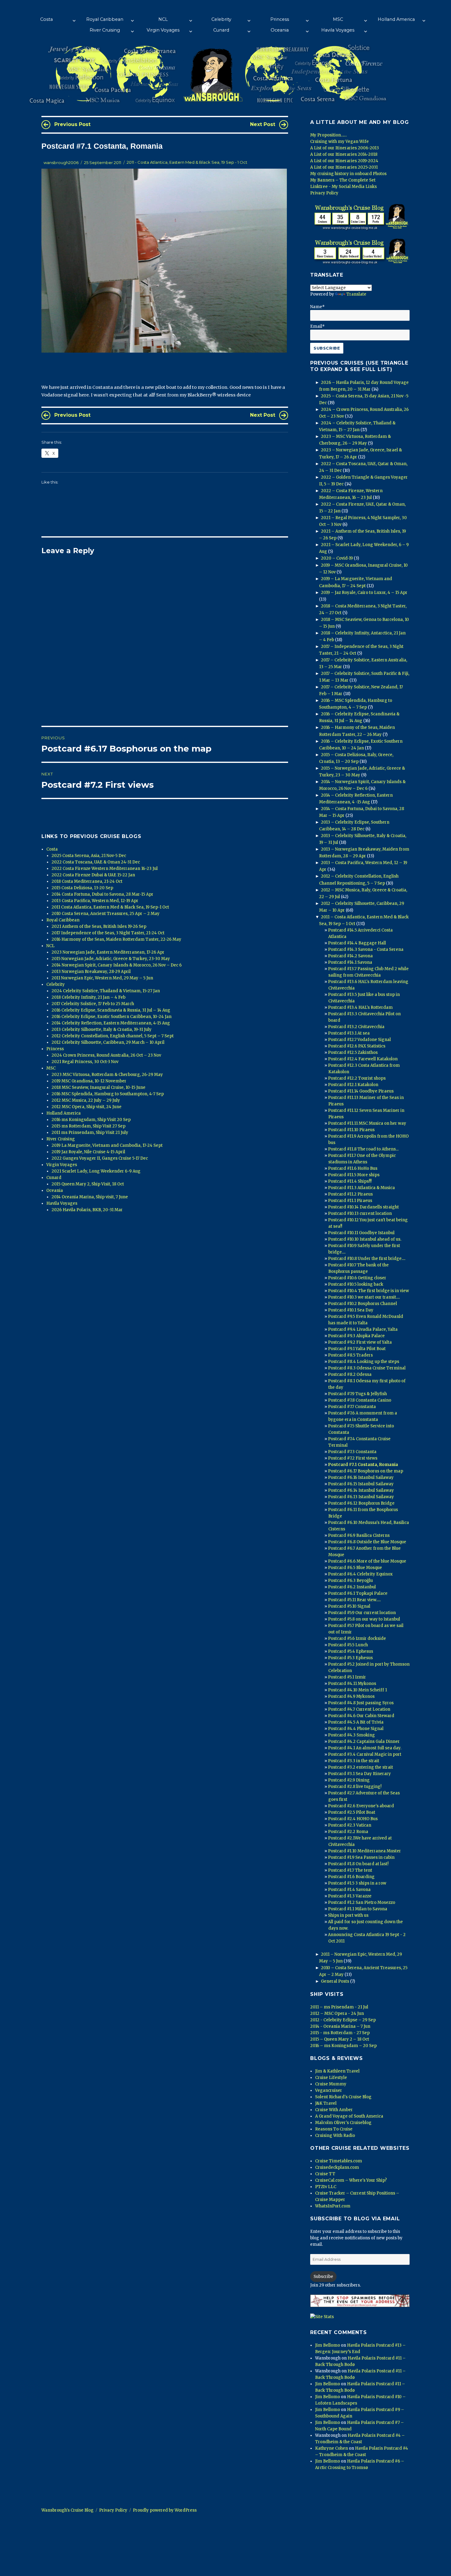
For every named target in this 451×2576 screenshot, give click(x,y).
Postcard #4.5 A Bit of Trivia (356, 1722)
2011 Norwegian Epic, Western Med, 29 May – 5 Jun (102, 978)
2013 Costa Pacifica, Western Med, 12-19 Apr (95, 901)
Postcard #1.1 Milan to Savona (358, 1909)
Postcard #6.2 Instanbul (352, 1587)
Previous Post (72, 124)
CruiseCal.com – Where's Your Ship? (351, 2180)
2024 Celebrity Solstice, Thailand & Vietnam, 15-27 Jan (106, 991)
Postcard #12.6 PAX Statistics (357, 1046)
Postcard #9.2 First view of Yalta (360, 1342)
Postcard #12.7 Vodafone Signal (359, 1040)
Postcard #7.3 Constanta (352, 1452)
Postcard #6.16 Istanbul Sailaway (361, 1477)
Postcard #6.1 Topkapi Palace (358, 1593)
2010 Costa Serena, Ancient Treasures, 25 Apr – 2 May (106, 914)
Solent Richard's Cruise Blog (343, 2097)
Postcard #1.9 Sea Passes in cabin (361, 1857)
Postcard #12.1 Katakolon (353, 1085)
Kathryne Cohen (332, 2448)
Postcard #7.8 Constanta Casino (360, 1400)
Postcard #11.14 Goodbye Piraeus (361, 1091)
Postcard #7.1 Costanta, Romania (363, 1465)
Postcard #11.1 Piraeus (350, 1201)
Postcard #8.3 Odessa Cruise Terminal (367, 1368)
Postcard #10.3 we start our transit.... (364, 1297)
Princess (280, 19)
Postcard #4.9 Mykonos (351, 1696)
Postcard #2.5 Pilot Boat (352, 1812)
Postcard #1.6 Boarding (351, 1877)
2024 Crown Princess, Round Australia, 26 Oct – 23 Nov (106, 1055)
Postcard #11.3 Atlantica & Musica (361, 1188)
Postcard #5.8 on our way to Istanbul (364, 1619)
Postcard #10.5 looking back (356, 1284)
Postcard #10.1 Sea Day (351, 1310)
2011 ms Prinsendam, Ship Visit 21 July (90, 1133)
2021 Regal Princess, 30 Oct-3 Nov (85, 1062)
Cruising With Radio (335, 2136)
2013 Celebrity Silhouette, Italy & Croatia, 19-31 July (102, 1030)
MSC (338, 19)
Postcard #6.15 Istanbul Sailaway (361, 1484)
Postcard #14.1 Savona (350, 962)
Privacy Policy (324, 193)
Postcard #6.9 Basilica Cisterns (359, 1535)
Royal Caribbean (105, 19)
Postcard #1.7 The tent (350, 1870)
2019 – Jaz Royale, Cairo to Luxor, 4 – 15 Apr (364, 593)
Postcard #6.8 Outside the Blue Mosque (367, 1542)
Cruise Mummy (331, 2084)
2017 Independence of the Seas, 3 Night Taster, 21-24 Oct (108, 933)
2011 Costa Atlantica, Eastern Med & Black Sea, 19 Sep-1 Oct (110, 907)
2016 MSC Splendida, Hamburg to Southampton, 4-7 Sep (108, 1094)
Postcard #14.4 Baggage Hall (357, 943)
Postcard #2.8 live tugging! (355, 1787)
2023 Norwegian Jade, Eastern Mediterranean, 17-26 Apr (108, 952)
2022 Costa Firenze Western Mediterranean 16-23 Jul (105, 869)
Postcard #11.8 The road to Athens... (363, 1149)
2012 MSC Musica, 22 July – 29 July (86, 1100)
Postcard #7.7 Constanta (352, 1407)
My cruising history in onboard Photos (348, 174)
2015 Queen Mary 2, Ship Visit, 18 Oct (88, 1184)
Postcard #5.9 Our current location (362, 1613)
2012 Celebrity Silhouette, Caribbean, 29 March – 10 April (108, 1042)
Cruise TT (325, 2174)
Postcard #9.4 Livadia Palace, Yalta (363, 1329)
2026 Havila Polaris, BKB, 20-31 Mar (87, 1210)
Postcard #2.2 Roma (348, 1832)
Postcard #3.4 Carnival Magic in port (365, 1754)
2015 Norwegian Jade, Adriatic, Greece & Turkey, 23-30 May (111, 959)
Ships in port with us (348, 1915)
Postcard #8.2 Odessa (350, 1374)
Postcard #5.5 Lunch (348, 1645)
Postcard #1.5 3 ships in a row (357, 1883)
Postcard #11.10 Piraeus (351, 1130)
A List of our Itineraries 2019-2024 (344, 161)
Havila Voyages (338, 30)
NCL (163, 19)
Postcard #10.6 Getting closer (357, 1278)
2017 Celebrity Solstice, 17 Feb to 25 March (93, 1004)
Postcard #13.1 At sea (349, 1033)
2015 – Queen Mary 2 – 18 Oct (340, 2039)
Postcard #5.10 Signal (349, 1606)
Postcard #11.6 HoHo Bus (353, 1168)
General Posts (335, 1981)
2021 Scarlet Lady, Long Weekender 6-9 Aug (96, 1171)
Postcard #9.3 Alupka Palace (356, 1336)
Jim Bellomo (328, 2345)
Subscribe (323, 2277)
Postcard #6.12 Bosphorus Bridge (361, 1503)
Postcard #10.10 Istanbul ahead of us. (365, 1239)
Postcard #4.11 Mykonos (352, 1684)
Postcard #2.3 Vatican (350, 1825)
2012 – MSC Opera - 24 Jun (337, 2013)
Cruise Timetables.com (339, 2161)
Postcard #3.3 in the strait (354, 1761)
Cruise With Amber (334, 2110)
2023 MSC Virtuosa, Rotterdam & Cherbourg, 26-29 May (107, 1075)
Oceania (280, 30)
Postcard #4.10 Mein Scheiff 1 (357, 1690)
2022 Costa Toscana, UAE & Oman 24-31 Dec (96, 862)
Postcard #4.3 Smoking (351, 1735)
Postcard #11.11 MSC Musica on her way (367, 1123)
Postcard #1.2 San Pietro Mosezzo (362, 1902)
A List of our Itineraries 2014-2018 (344, 154)
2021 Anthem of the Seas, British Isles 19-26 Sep (99, 926)
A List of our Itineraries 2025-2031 (344, 167)
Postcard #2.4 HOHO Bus (353, 1819)
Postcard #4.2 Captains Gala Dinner (364, 1742)
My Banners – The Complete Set (343, 180)
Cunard (221, 30)
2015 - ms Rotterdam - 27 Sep (340, 2033)
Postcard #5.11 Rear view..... (354, 1600)
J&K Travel (326, 2103)
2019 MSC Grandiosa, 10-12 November (89, 1081)
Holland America (396, 19)
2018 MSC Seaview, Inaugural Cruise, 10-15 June (98, 1087)
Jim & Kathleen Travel (337, 2071)
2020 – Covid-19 (337, 558)
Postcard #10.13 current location (360, 1213)
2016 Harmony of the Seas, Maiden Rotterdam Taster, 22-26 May (116, 939)
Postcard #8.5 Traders (350, 1355)
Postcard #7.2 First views (353, 1458)
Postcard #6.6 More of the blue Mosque (367, 1561)
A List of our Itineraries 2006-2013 (345, 148)
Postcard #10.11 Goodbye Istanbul (361, 1233)
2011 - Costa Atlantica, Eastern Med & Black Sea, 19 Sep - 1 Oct (187, 163)
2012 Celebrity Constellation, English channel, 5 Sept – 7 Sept (113, 1036)
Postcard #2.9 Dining (349, 1780)
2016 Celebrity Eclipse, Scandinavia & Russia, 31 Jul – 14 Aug (111, 1010)
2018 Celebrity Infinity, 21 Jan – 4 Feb (89, 997)
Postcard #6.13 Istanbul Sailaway (361, 1497)
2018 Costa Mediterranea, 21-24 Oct (87, 881)
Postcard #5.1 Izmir (347, 1677)
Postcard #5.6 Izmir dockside (357, 1638)
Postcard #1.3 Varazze (350, 1896)
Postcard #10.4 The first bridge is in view (368, 1291)
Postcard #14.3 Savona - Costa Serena (366, 949)
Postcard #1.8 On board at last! (358, 1864)
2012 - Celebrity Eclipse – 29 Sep (343, 2020)
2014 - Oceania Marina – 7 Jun (340, 2026)
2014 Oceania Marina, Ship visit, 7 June (90, 1197)
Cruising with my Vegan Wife (339, 142)
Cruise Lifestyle (331, 2078)
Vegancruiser (329, 2090)
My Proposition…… (328, 135)
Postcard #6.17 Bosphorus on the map (366, 1471)
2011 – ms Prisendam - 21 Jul (339, 2007)
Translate (356, 294)
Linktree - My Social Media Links (343, 187)
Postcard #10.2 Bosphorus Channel (362, 1304)
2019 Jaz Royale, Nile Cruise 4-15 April (88, 1152)
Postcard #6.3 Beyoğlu (350, 1581)
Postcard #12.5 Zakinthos (353, 1053)
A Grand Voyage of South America (349, 2116)
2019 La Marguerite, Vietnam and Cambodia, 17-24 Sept (107, 1145)
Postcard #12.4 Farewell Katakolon (363, 1059)
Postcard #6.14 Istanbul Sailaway (361, 1490)
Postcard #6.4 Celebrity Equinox (360, 1574)
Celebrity (221, 19)
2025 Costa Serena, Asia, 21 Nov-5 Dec (89, 856)
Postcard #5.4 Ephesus (351, 1651)
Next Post (263, 124)
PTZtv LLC (326, 2187)
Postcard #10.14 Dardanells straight (363, 1207)
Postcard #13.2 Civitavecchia (356, 1027)
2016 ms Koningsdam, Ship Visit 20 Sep (91, 1120)
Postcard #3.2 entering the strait (360, 1767)
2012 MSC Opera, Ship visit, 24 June (87, 1107)
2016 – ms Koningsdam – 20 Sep (343, 2046)
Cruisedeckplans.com (337, 2167)
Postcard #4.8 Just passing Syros (361, 1703)
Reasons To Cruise (334, 2129)
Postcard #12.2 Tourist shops (357, 1078)
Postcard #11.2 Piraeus (350, 1194)
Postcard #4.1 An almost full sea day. (365, 1748)
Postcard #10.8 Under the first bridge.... (367, 1259)
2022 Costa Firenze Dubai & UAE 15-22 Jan (93, 875)
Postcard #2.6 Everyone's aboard (361, 1806)
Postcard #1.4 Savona (349, 1890)
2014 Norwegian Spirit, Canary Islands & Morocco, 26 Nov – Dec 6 (117, 965)
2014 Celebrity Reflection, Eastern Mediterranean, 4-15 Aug (111, 1023)
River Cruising (105, 30)
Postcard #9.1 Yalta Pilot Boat (357, 1349)
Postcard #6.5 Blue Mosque (355, 1568)
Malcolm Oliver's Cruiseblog (343, 2123)
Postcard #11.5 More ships (354, 1175)
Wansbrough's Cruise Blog (67, 2510)
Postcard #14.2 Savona (350, 956)
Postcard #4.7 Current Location (359, 1709)
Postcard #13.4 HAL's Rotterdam (360, 1007)
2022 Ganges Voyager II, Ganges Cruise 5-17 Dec (100, 1158)
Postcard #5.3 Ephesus (350, 1658)
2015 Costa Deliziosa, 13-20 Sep (82, 888)
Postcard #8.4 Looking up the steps (364, 1362)
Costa (46, 19)
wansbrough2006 (61, 163)
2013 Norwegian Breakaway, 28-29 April (91, 972)
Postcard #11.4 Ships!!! (350, 1181)
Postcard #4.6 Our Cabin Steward (361, 1716)
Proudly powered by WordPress (165, 2510)
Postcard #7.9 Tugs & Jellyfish (357, 1394)
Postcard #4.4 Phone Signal (356, 1729)
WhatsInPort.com (333, 2206)
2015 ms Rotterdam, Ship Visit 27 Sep (89, 1126)
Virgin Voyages (163, 30)
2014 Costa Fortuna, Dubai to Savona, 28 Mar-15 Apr (102, 894)
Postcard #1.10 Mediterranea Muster (364, 1851)
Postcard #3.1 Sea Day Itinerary (359, 1774)
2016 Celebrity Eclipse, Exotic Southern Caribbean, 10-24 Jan (112, 1017)
